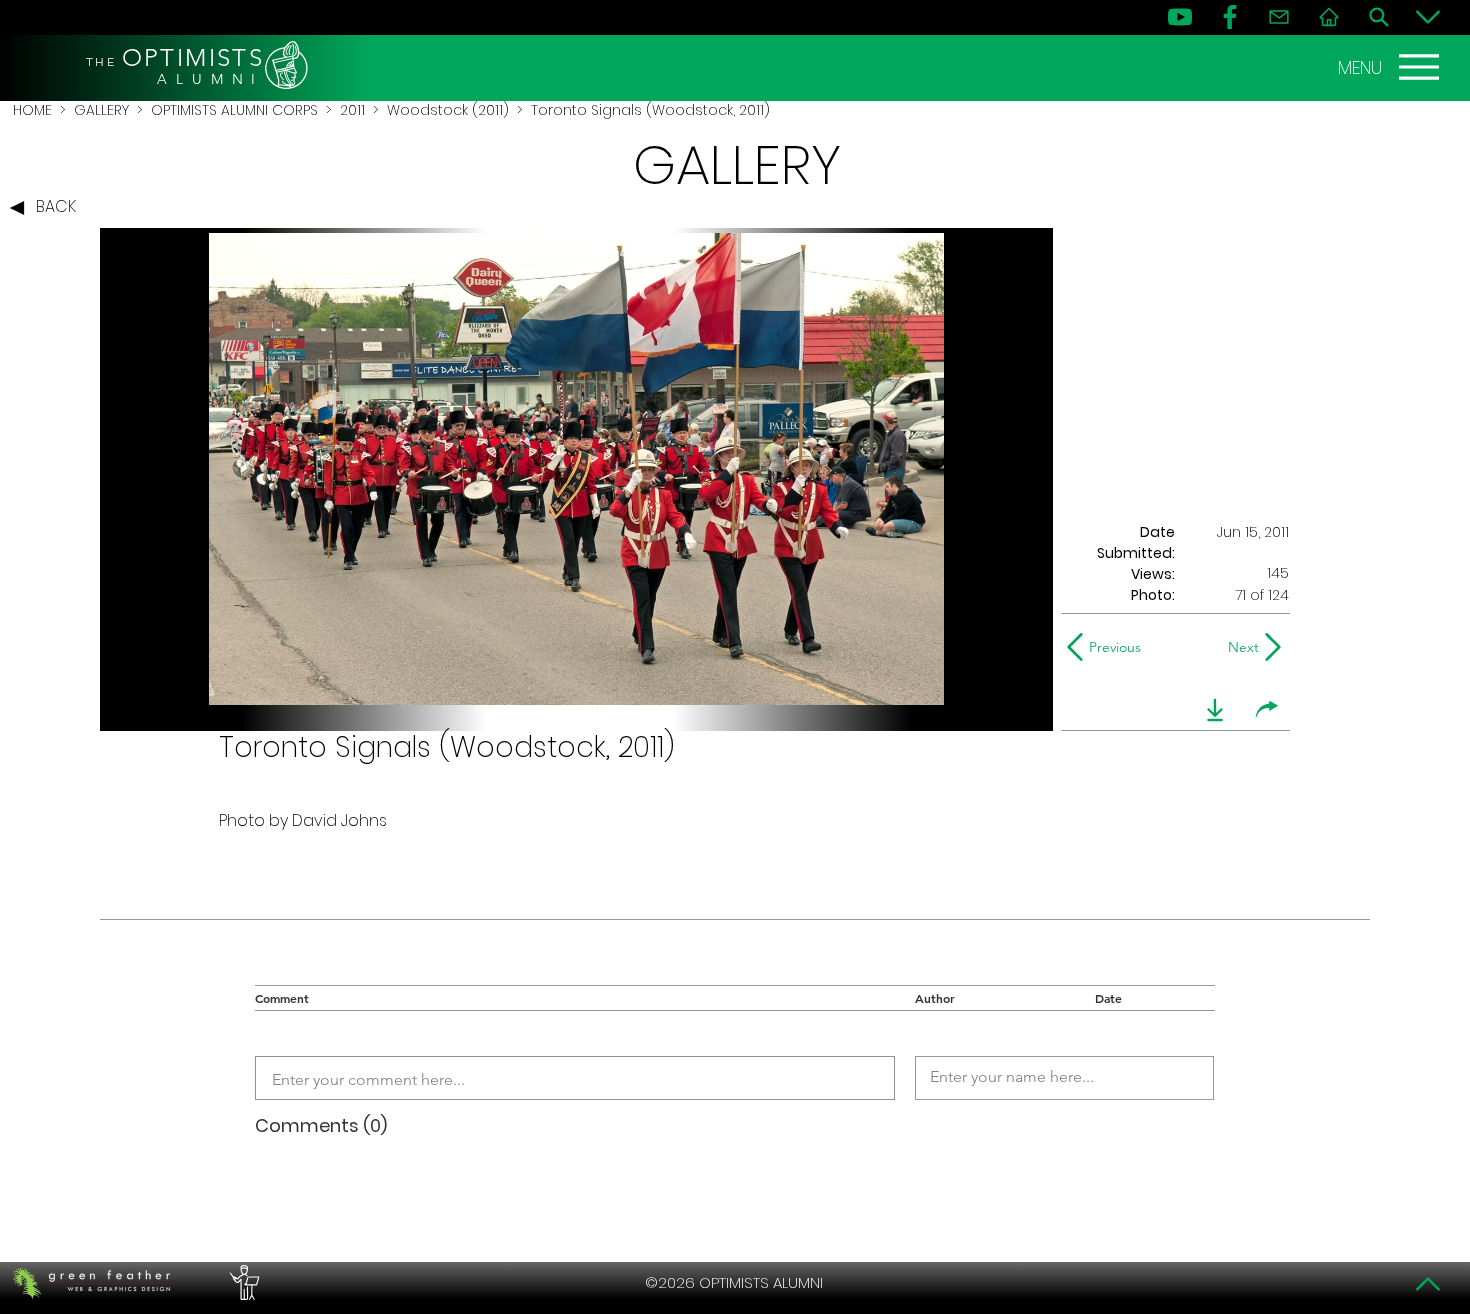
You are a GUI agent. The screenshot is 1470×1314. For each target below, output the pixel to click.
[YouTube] (1180, 17)
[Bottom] (1428, 17)
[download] (1215, 710)
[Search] (1379, 17)
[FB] (1230, 17)
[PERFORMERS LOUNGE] (242, 1283)
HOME (32, 110)
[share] (1267, 710)
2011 (352, 110)
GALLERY (101, 110)
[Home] (1329, 17)
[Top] (1428, 1284)
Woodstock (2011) (448, 110)
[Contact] (1279, 17)
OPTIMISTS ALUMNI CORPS (234, 110)
